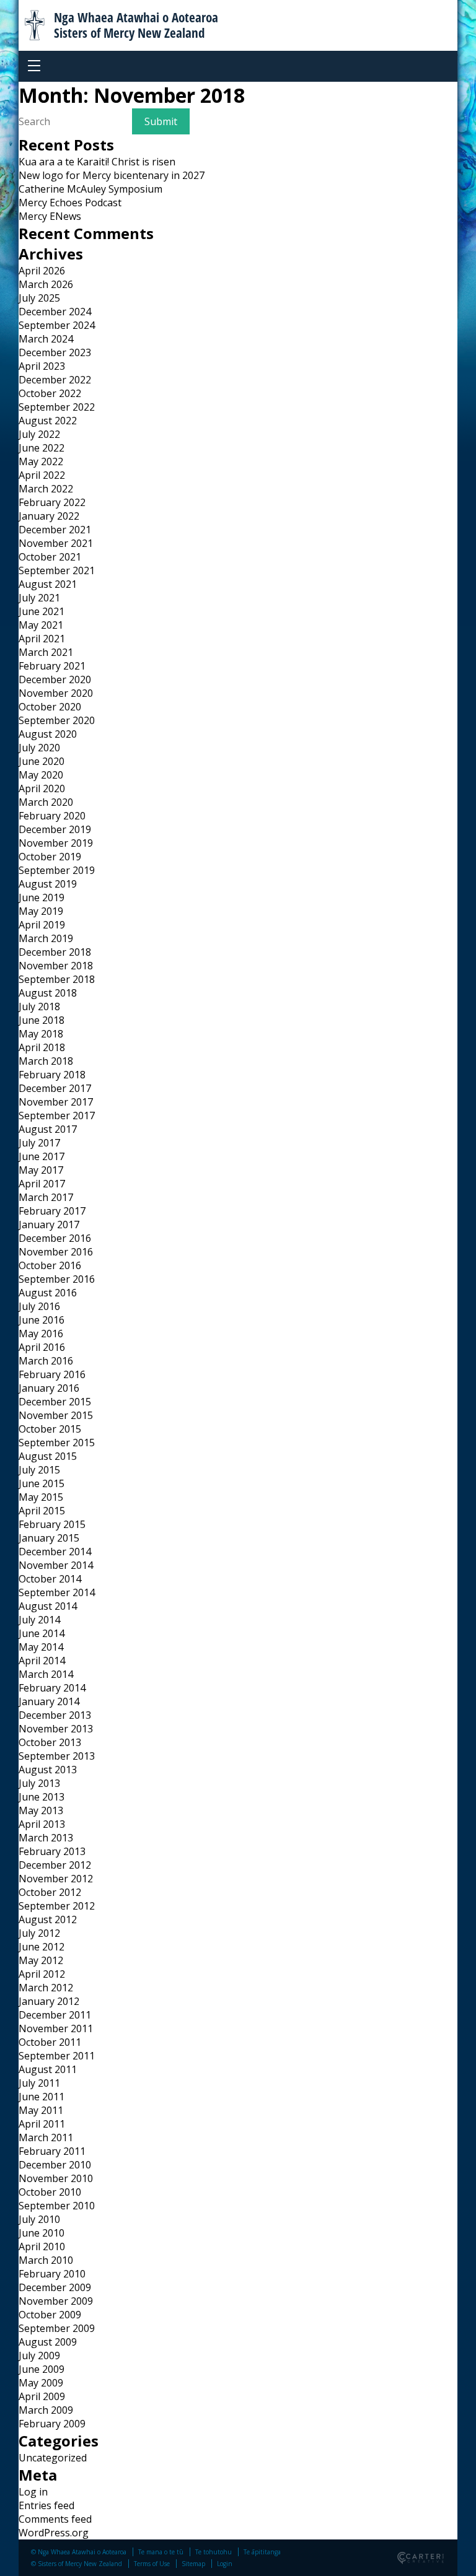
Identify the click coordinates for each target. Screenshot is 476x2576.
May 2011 (41, 2110)
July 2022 (39, 434)
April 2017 (42, 1184)
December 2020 (55, 679)
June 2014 (42, 1633)
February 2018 (52, 1075)
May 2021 (41, 625)
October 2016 (50, 1265)
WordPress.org (54, 2533)
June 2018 (42, 1020)
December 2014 (55, 1552)
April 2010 (42, 2246)
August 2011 (48, 2069)
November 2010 (56, 2178)
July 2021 (39, 598)
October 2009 (50, 2315)
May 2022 (41, 461)
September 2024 (57, 325)
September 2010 (57, 2206)
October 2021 (50, 557)
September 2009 (57, 2328)
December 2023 (55, 352)
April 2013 (42, 1824)
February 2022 (52, 502)
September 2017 (57, 1116)
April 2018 (42, 1047)
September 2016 (57, 1279)
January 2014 (49, 1701)
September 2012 (57, 1906)
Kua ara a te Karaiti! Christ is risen (97, 162)
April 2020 (42, 788)
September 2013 (57, 1756)
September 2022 (57, 407)
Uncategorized (53, 2458)
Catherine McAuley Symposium (90, 189)
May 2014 (41, 1647)
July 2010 (39, 2219)
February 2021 (52, 666)
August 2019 (48, 884)
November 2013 (56, 1729)
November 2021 (56, 543)
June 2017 (42, 1156)
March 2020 (46, 802)
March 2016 (46, 1361)
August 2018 (48, 993)
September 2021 (57, 570)
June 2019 (42, 897)
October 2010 (50, 2192)
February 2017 (52, 1211)
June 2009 (42, 2369)
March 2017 (46, 1197)
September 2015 (57, 1443)
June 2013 (42, 1797)
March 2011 (46, 2137)
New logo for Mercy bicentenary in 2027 (112, 175)
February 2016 (52, 1374)
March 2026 (46, 284)
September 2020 (57, 720)
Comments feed (55, 2519)
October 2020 (50, 707)
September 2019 (57, 870)
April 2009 (42, 2396)
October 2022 (50, 393)
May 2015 (41, 1497)
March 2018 (46, 1061)
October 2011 (50, 2042)
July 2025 (39, 298)
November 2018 (56, 966)
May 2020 (41, 775)
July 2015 (39, 1470)
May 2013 (41, 1810)
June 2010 (42, 2233)
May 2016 (41, 1334)
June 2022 (42, 448)
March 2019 (46, 938)
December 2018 (55, 952)
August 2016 (48, 1293)
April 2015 (42, 1511)
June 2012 (42, 1947)
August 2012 (48, 1919)
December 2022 (55, 380)
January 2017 (49, 1225)
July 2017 (39, 1143)
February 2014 (52, 1688)
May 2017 (41, 1170)
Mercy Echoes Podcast (70, 203)
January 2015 (49, 1538)
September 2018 (57, 979)
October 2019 (50, 857)
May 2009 (41, 2383)
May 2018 (41, 1034)
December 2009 (55, 2287)
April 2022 (42, 475)
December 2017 (55, 1088)
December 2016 (55, 1238)
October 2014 (50, 1579)
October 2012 (50, 1892)
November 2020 (56, 693)
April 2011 (42, 2124)
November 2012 (56, 1879)
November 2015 (56, 1415)
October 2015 (50, 1429)
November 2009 (56, 2301)
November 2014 (56, 1565)
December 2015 (55, 1402)
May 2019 (41, 911)
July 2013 (39, 1783)
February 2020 (52, 816)
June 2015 (42, 1483)
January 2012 (49, 2001)
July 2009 (39, 2356)
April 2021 (42, 639)
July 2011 (39, 2083)
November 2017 (56, 1102)
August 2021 (48, 584)
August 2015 (48, 1456)
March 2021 (46, 652)
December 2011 (55, 2015)
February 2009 (52, 2424)
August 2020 (48, 734)
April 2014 (42, 1661)
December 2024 (55, 312)
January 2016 (49, 1388)
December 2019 (55, 829)
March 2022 (46, 489)
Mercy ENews (50, 216)
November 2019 (56, 843)
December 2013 (55, 1715)
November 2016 (56, 1252)
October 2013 (50, 1742)
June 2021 (42, 611)
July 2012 (39, 1933)
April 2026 (42, 271)
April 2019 (42, 925)
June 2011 (42, 2097)
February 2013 (52, 1851)
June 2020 (42, 761)
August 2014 (48, 1606)
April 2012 (42, 1974)
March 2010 (46, 2260)
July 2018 (39, 1006)
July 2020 (39, 748)
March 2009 (46, 2410)
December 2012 (55, 1865)
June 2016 (42, 1320)
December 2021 (55, 530)
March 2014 (46, 1674)
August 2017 (48, 1129)
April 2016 (42, 1347)
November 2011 (56, 2028)
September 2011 (57, 2056)
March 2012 (46, 1988)
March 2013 (46, 1838)
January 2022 (49, 516)
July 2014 (39, 1620)
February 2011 (52, 2151)
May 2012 (41, 1960)
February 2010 (52, 2274)
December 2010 (55, 2165)
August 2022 (48, 421)
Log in (33, 2492)
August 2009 (48, 2342)
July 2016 (39, 1306)
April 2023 (42, 366)
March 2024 (46, 339)
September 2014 (57, 1592)
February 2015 (52, 1524)
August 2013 (48, 1770)
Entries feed (46, 2505)
